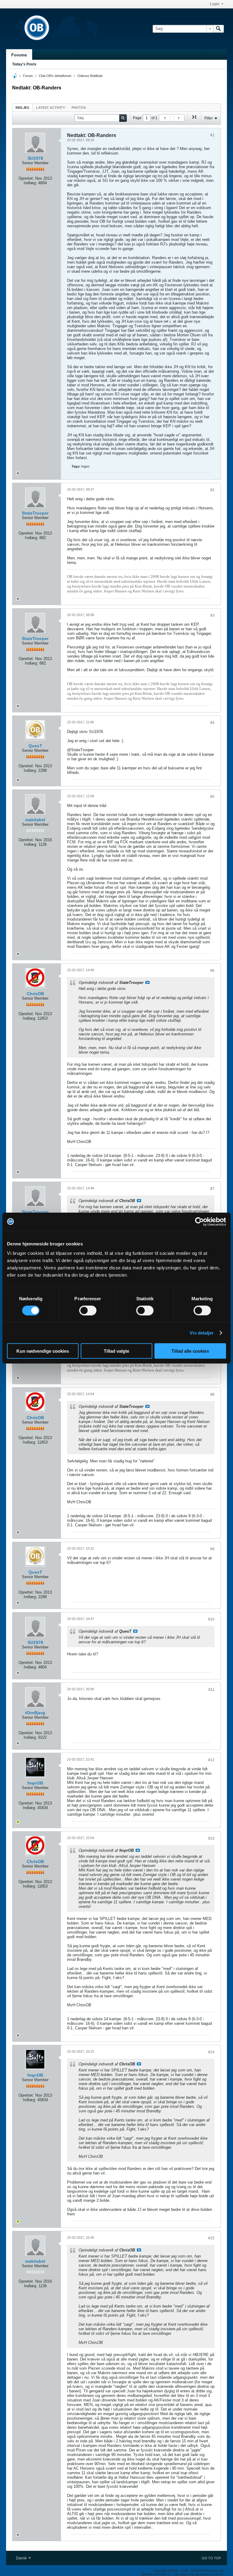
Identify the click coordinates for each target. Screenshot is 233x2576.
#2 (212, 490)
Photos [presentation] (79, 108)
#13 (211, 1838)
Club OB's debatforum (55, 76)
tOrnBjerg (35, 1713)
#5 (212, 797)
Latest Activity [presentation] (51, 108)
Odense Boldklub (90, 76)
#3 (212, 615)
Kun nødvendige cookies (43, 1351)
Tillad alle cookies (190, 1351)
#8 (212, 1395)
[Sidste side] (194, 119)
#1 (212, 135)
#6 (212, 971)
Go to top (211, 2558)
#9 (212, 1549)
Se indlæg (147, 982)
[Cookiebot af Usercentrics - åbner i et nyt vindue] (199, 1221)
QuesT (35, 746)
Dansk (22, 2558)
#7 (212, 1189)
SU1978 (35, 158)
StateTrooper (35, 513)
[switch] (88, 1310)
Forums (19, 55)
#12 (211, 1760)
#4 (212, 723)
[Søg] (218, 29)
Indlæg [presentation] (22, 108)
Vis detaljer (202, 1333)
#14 (211, 2052)
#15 (211, 2238)
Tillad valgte (116, 1351)
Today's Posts (24, 64)
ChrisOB (35, 994)
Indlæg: (30, 183)
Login (215, 4)
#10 (211, 1619)
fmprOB (35, 1783)
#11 (211, 1690)
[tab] (22, 107)
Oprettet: (26, 178)
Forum (28, 76)
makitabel (35, 820)
